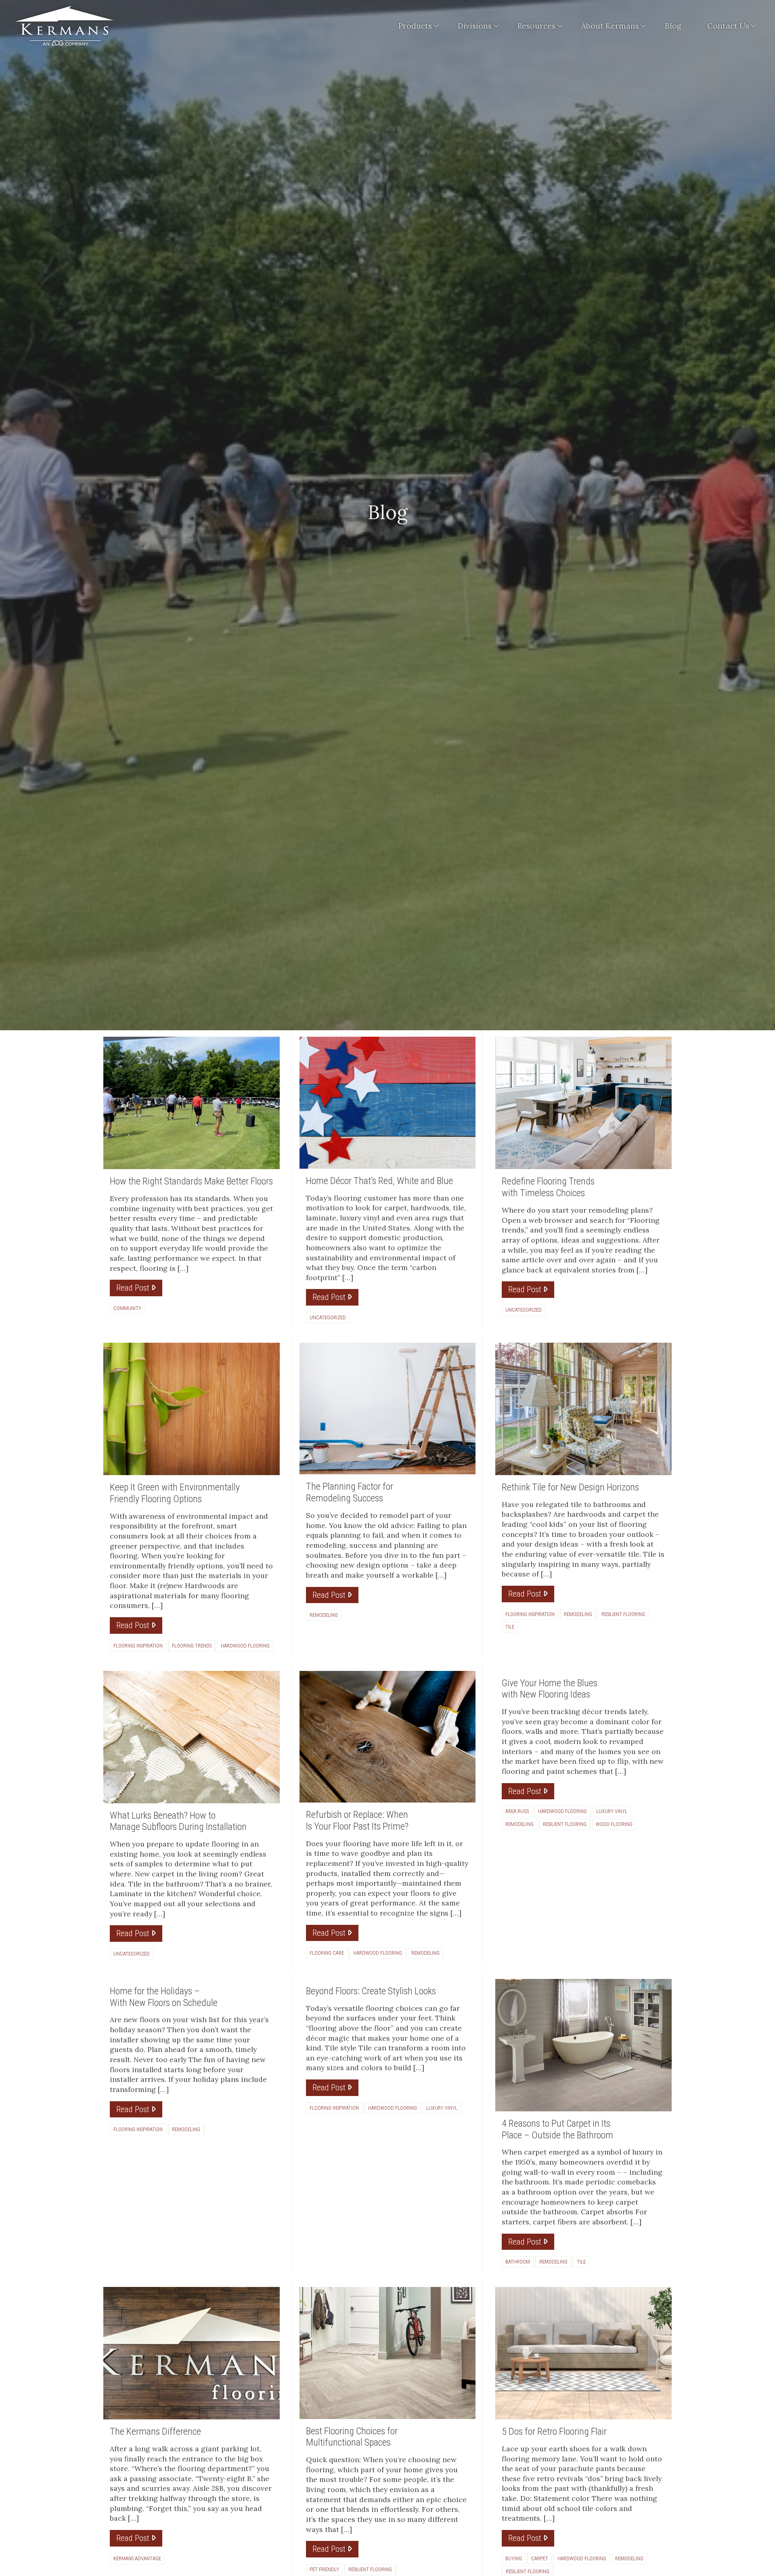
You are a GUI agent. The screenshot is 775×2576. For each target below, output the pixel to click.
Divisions (475, 26)
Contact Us (728, 26)
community (127, 1308)
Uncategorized (328, 1317)
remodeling (324, 1615)
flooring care (327, 1953)
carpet (540, 2558)
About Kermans (610, 26)
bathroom (518, 2262)
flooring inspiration (138, 1646)
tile (510, 1627)
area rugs (517, 1811)
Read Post (134, 1288)
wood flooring (614, 1824)
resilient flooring (623, 1614)
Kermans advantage (137, 2558)
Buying (514, 2558)
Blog (673, 26)
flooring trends (192, 1646)
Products (415, 26)
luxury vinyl (612, 1811)
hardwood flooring (245, 1646)
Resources (536, 26)
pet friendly (324, 2569)
